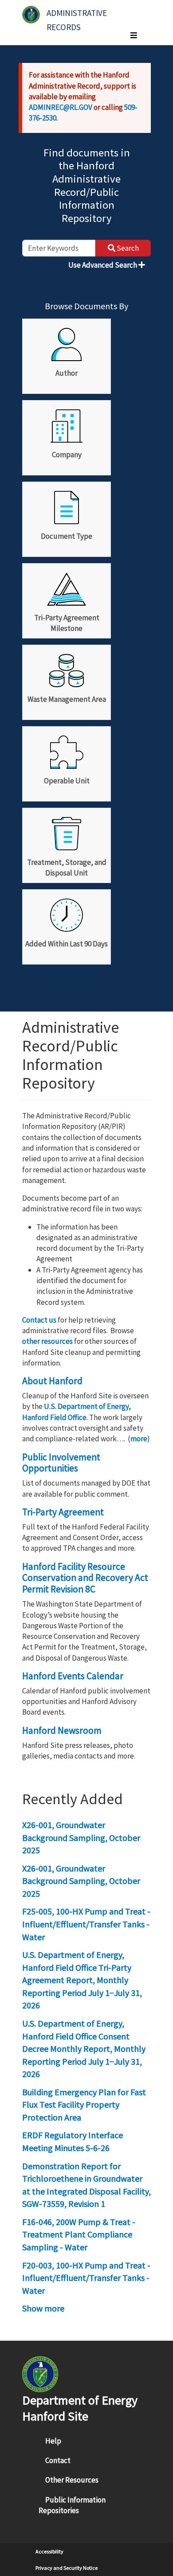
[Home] (31, 15)
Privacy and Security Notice (67, 2568)
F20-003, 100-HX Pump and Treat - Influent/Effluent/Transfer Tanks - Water (86, 2278)
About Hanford (52, 1381)
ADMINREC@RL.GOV (61, 107)
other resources (47, 1341)
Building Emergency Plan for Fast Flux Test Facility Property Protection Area (84, 2105)
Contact (58, 2460)
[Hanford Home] (40, 2373)
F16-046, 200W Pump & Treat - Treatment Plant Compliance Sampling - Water (79, 2234)
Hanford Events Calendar (73, 1676)
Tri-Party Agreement (63, 1512)
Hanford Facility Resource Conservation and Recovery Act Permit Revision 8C (85, 1578)
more (139, 1439)
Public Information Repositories (72, 2505)
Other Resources (72, 2480)
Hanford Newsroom (62, 1730)
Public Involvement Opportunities (61, 1463)
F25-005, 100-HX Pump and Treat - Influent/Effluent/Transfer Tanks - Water (86, 1924)
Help (53, 2441)
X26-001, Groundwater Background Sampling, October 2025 (81, 1837)
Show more (43, 2308)
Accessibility (49, 2551)
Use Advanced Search (103, 265)
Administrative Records (78, 17)
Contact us (39, 1320)
